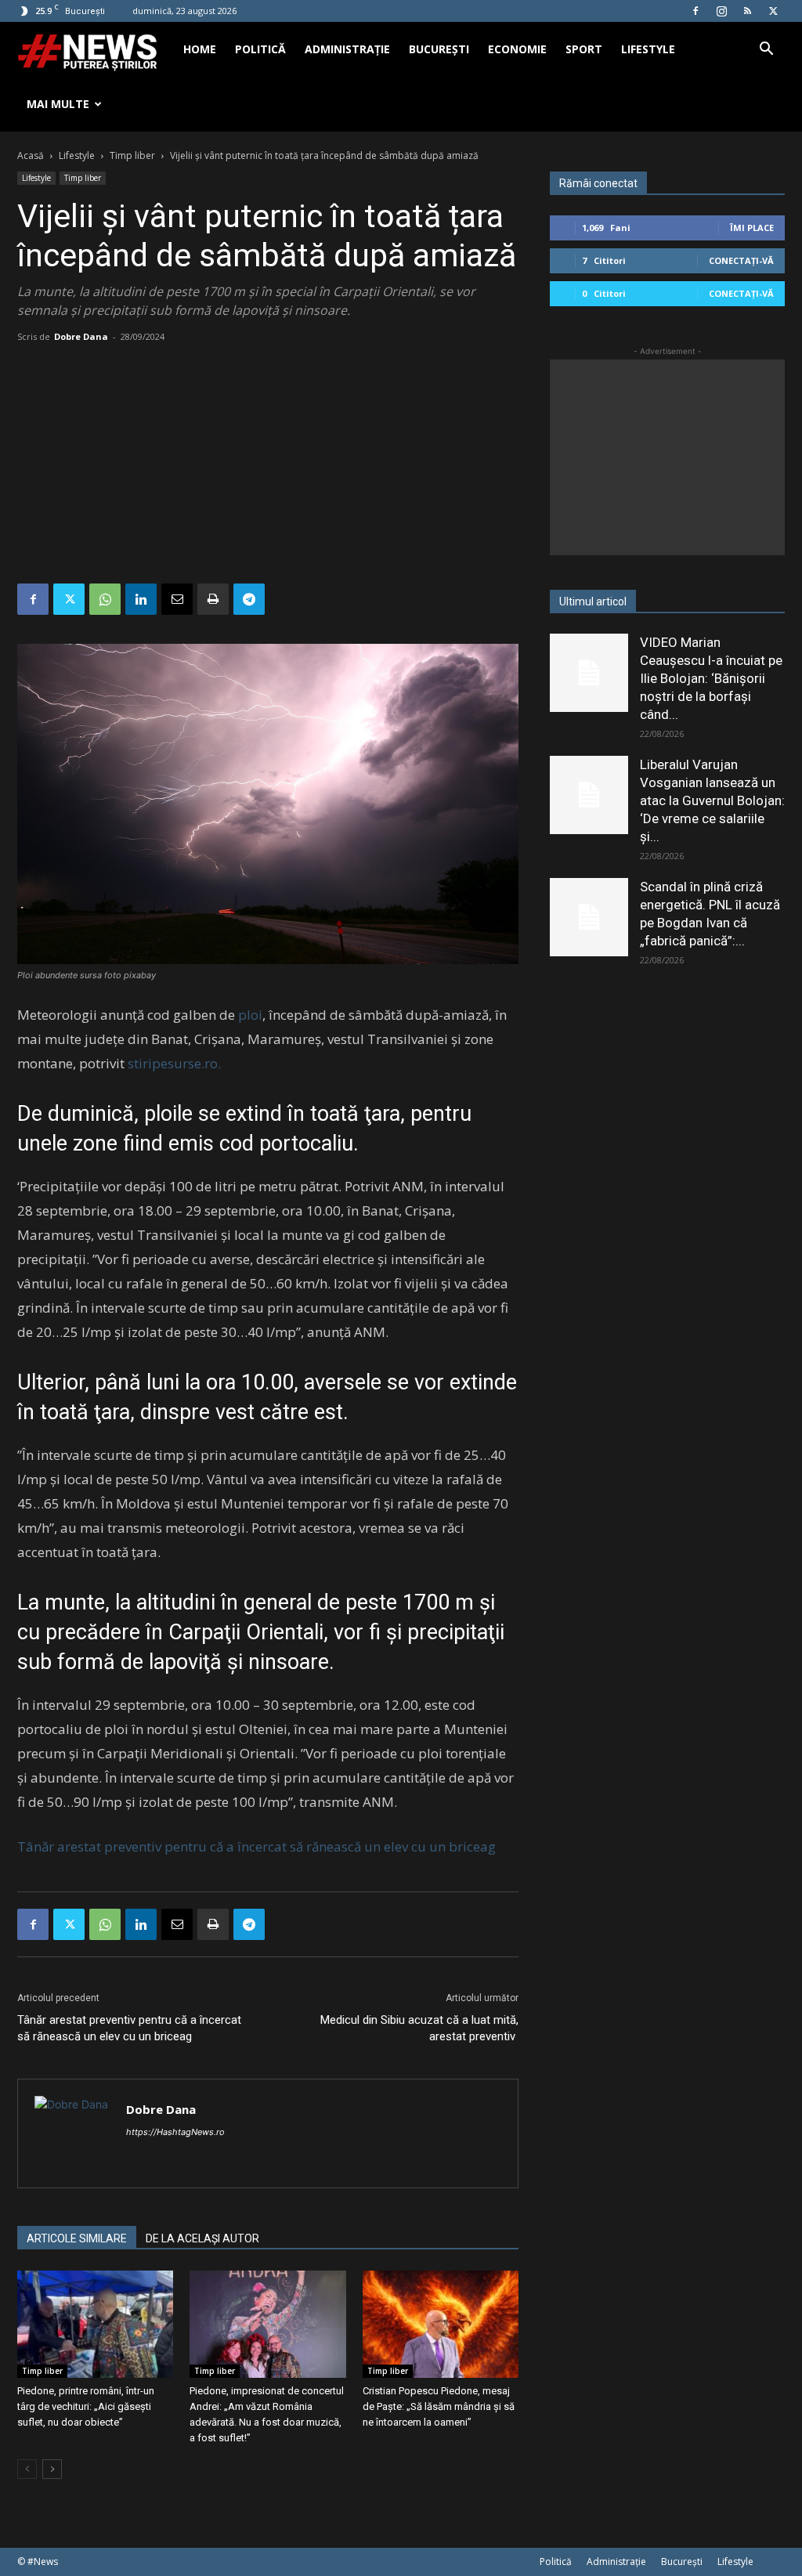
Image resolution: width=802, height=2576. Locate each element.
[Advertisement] (268, 466)
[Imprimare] (213, 599)
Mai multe (58, 104)
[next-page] (52, 2469)
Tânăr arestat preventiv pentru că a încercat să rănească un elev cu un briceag (256, 1846)
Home (200, 49)
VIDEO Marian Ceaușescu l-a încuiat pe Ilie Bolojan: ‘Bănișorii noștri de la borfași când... (711, 678)
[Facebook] (695, 11)
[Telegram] (249, 599)
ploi (250, 1015)
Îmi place (752, 228)
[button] (766, 51)
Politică (260, 49)
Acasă (31, 155)
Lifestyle (648, 49)
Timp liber (132, 155)
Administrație (347, 49)
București (439, 49)
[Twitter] (773, 11)
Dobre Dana (81, 336)
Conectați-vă (741, 260)
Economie (517, 49)
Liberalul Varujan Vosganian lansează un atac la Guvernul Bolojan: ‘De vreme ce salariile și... (712, 800)
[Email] (177, 599)
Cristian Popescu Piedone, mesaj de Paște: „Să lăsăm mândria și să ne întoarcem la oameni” (439, 2406)
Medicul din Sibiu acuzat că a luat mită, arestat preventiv (419, 2028)
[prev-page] (27, 2469)
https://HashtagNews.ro (175, 2132)
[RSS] (747, 11)
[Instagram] (721, 11)
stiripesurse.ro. (174, 1063)
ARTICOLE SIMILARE (77, 2238)
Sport (584, 49)
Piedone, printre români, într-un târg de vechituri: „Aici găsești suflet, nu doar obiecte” (86, 2406)
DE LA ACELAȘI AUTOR (202, 2238)
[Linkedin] (141, 599)
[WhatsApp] (105, 599)
